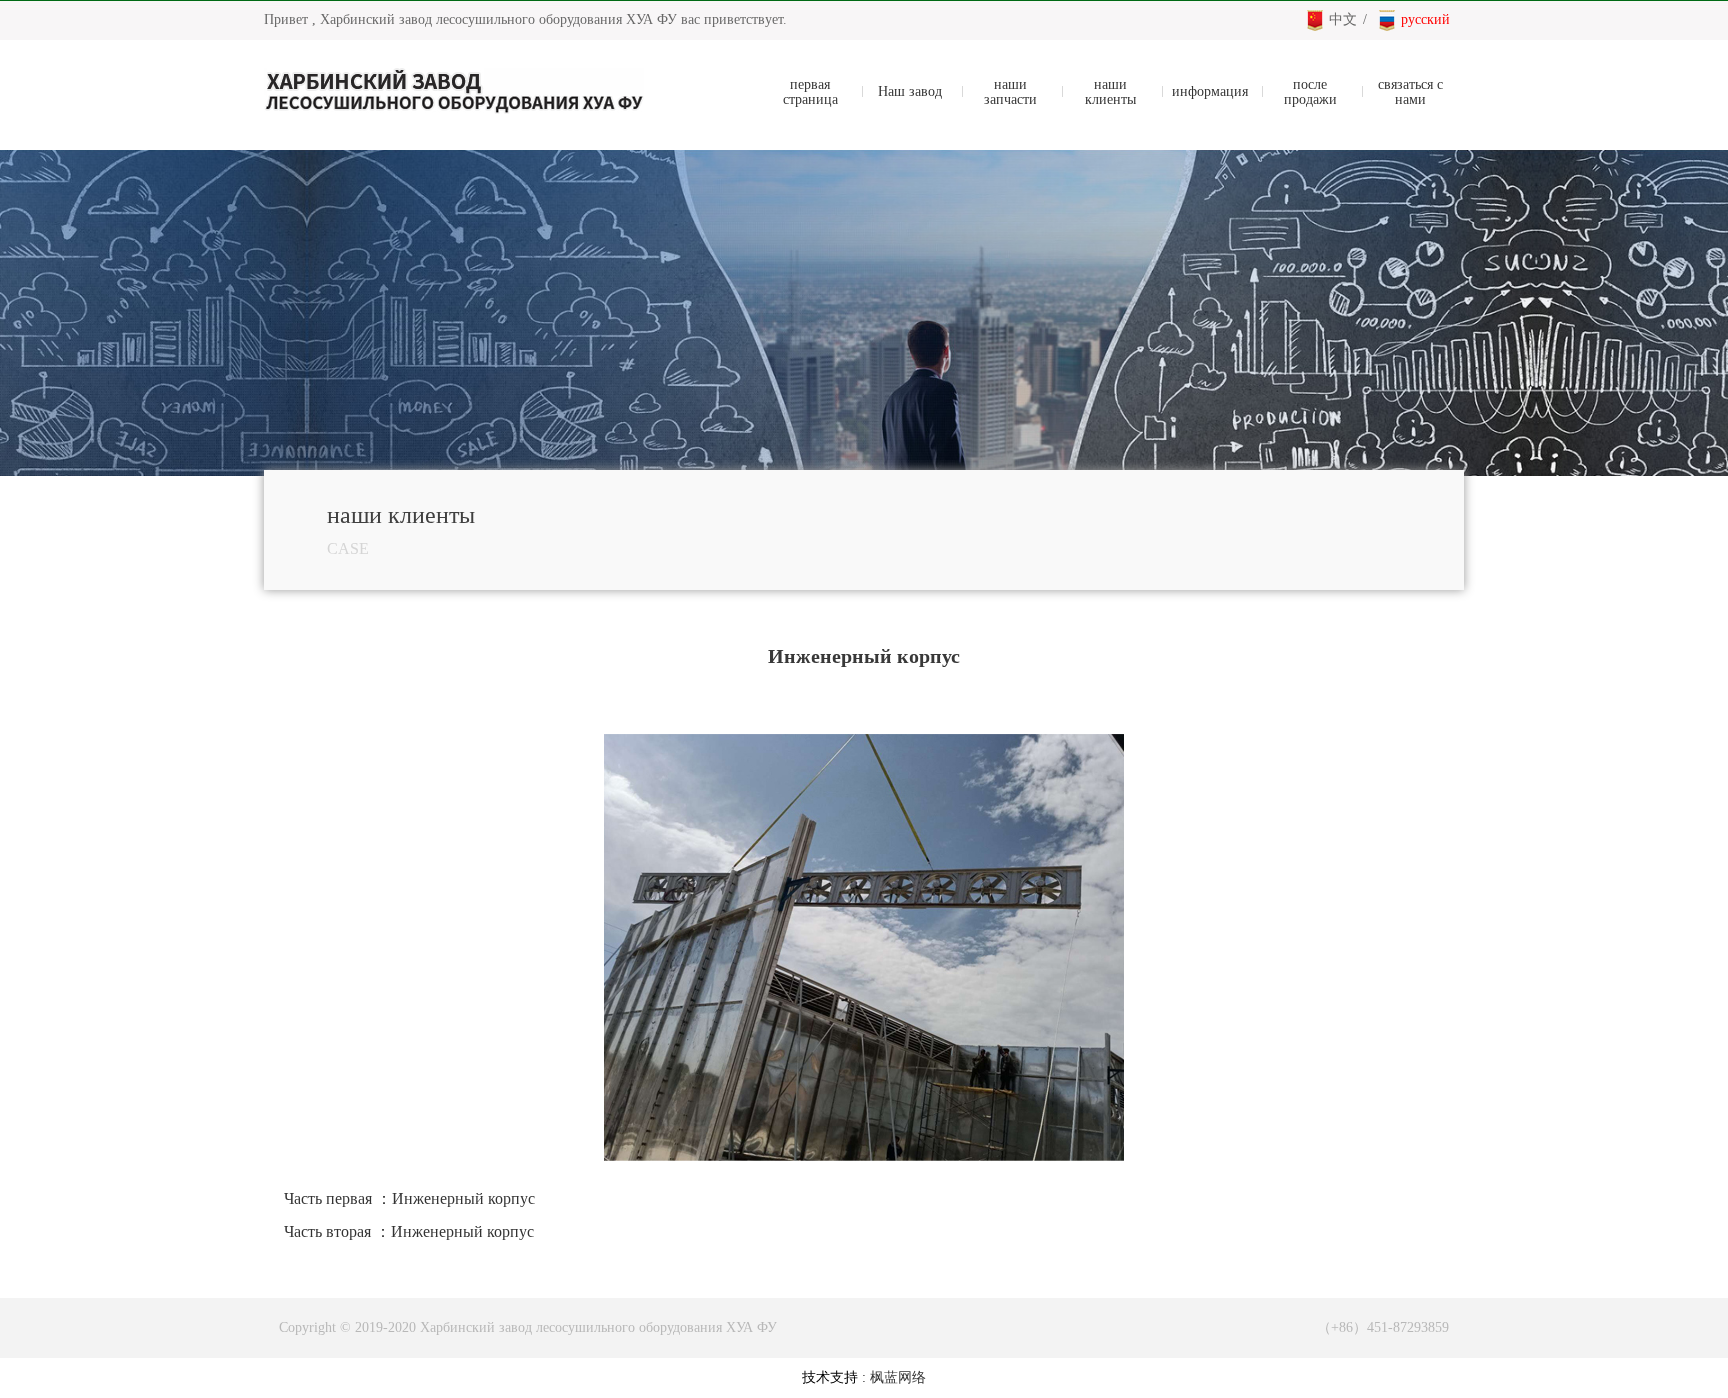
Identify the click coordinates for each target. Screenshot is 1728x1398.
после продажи (1310, 92)
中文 (1343, 19)
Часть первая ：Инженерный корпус (409, 1198)
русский (1425, 19)
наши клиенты (1110, 92)
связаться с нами (1410, 92)
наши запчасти (1010, 92)
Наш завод (910, 91)
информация (1210, 91)
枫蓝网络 (898, 1377)
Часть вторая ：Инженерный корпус (409, 1231)
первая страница (810, 92)
